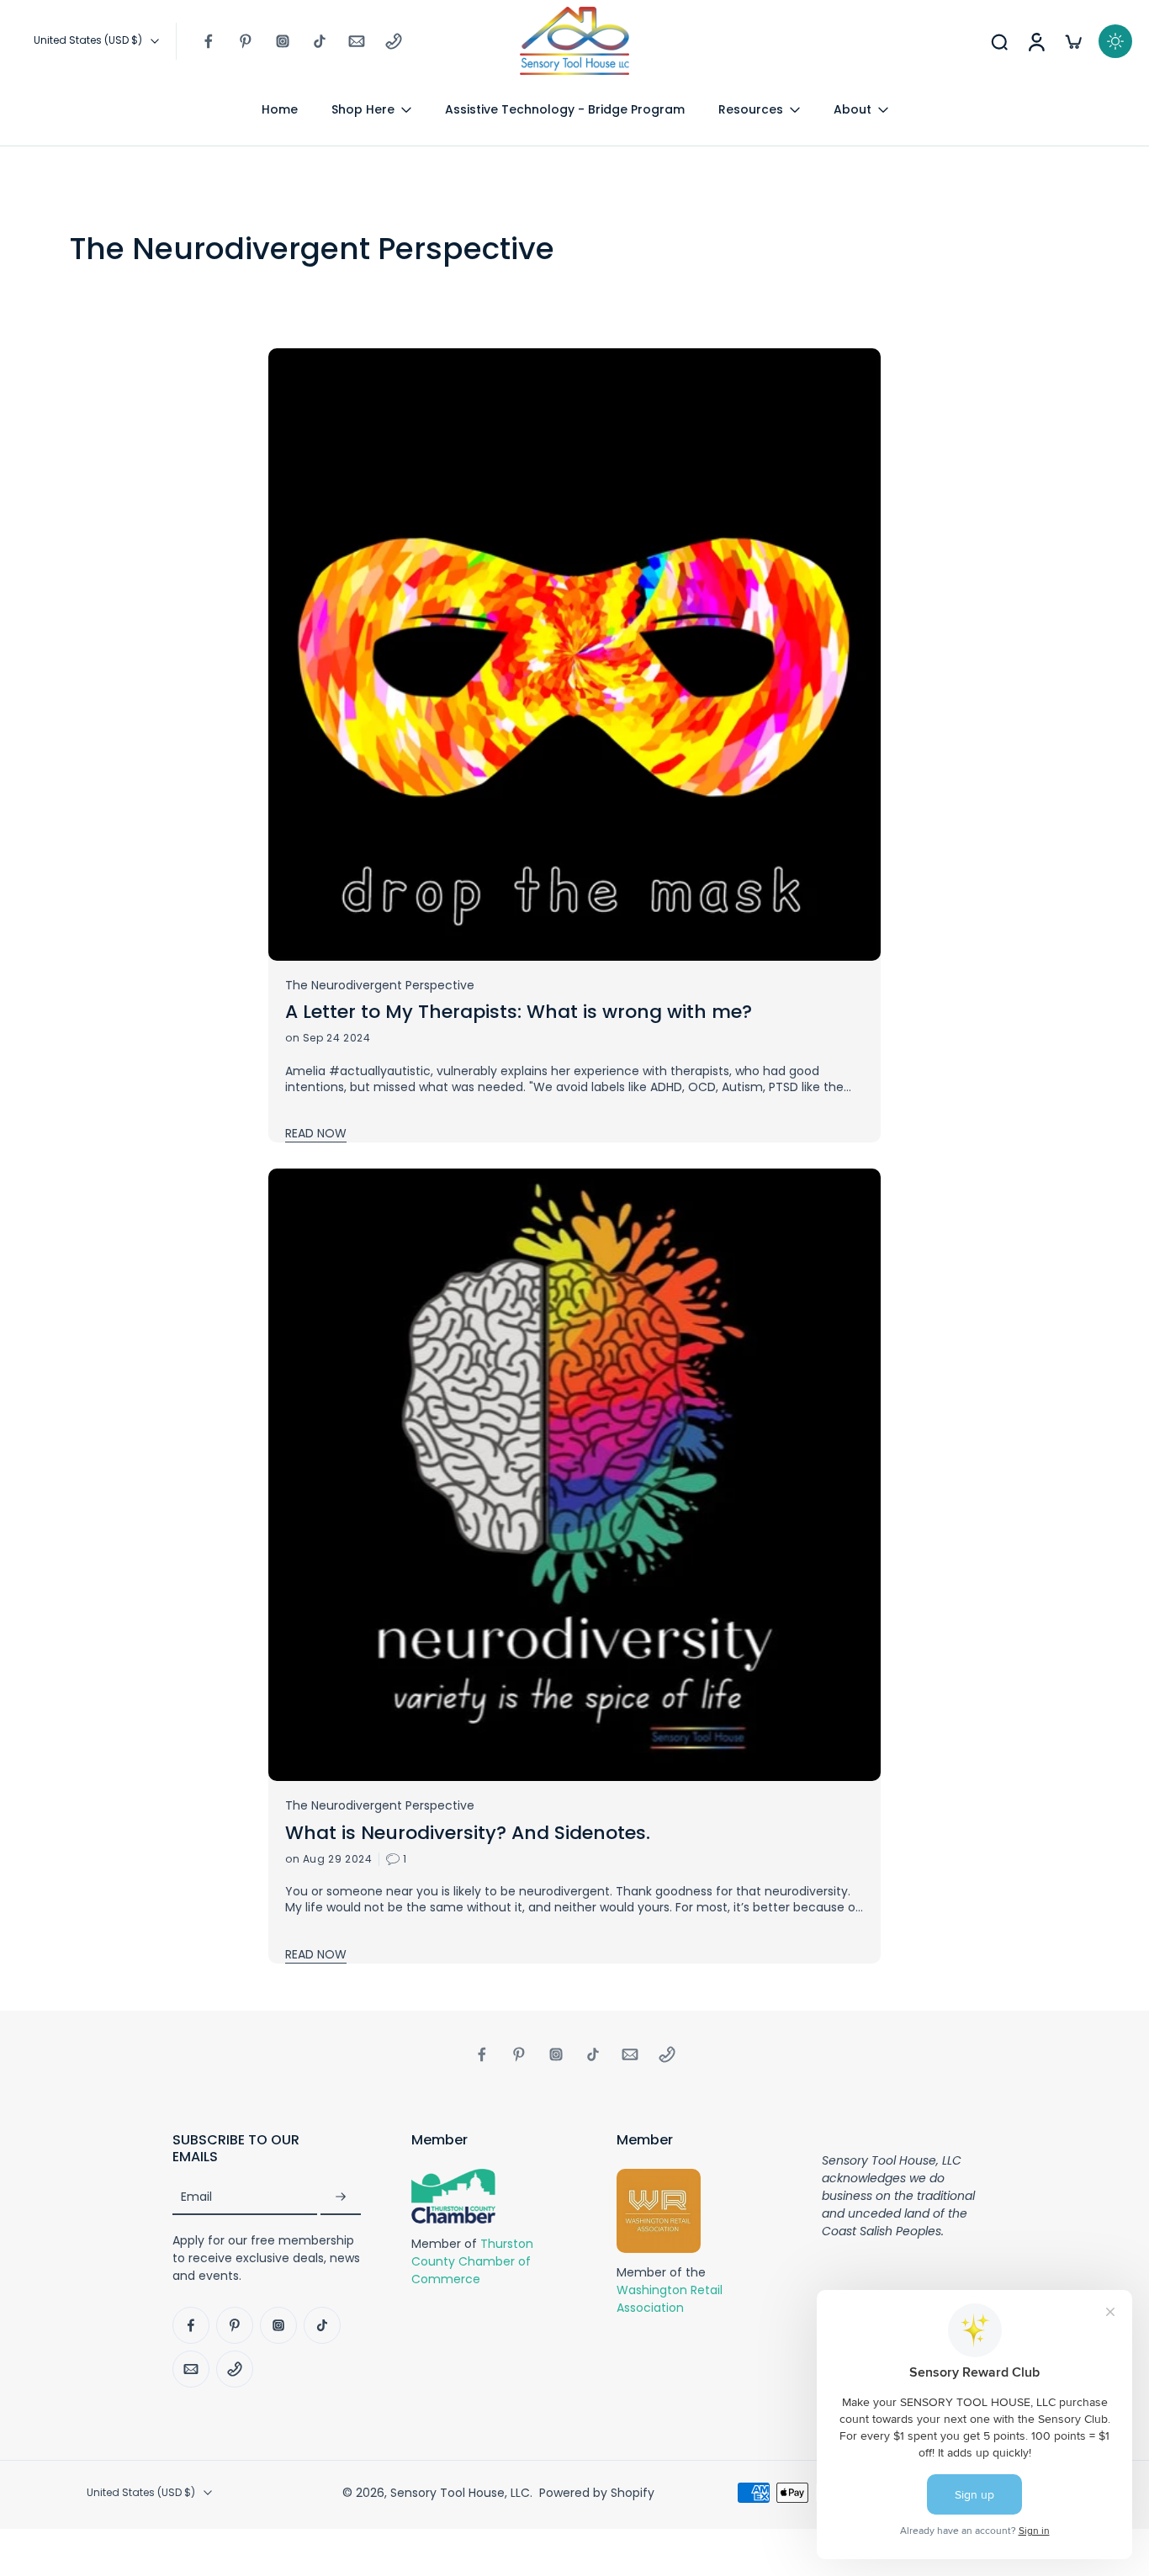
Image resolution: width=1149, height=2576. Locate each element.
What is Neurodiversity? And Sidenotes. (468, 1833)
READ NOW (316, 1133)
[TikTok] (320, 41)
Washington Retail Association (670, 2300)
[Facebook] (209, 41)
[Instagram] (283, 41)
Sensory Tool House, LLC (460, 2493)
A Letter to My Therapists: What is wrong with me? (519, 1012)
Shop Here (363, 109)
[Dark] (1115, 41)
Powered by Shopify (597, 2493)
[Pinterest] (246, 41)
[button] (267, 2149)
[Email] (357, 41)
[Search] (999, 41)
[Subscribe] (341, 2198)
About (852, 109)
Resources (751, 109)
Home (280, 109)
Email (196, 2197)
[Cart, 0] (1073, 41)
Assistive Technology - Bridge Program (565, 109)
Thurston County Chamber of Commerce (472, 2261)
